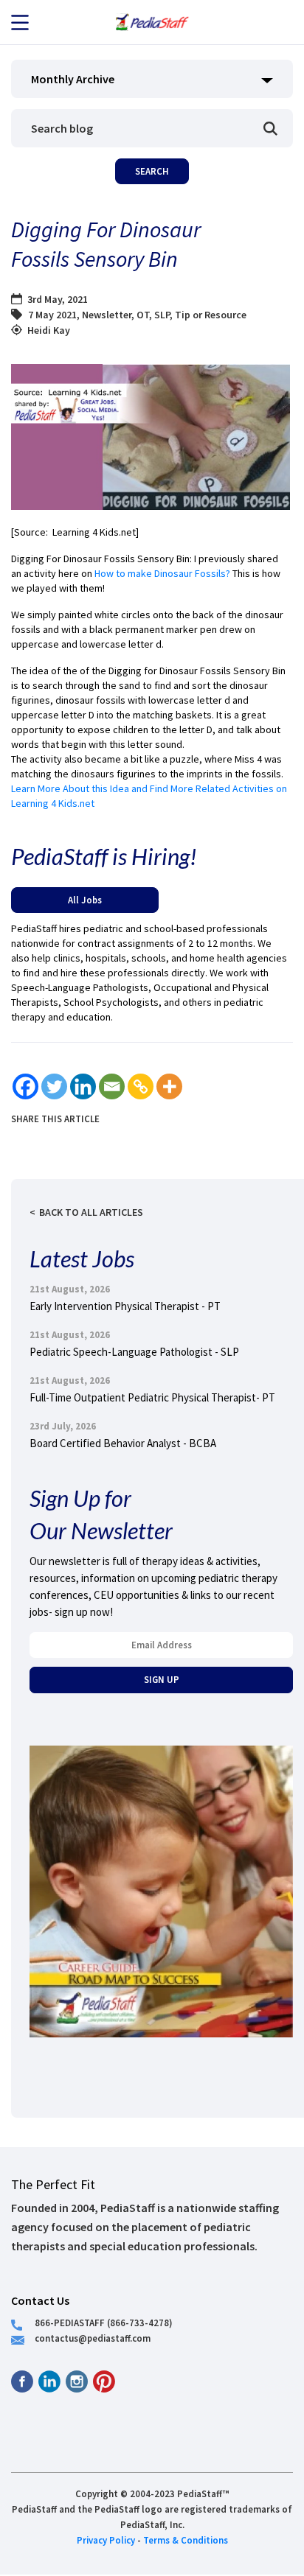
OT (143, 315)
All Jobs (85, 900)
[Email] (112, 1086)
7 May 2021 (52, 315)
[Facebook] (25, 1086)
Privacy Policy (106, 2540)
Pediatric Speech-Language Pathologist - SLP (134, 1352)
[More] (169, 1086)
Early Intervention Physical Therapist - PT (125, 1306)
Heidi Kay (49, 330)
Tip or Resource (211, 315)
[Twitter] (54, 1086)
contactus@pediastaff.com (93, 2338)
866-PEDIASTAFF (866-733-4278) (104, 2323)
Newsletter (107, 315)
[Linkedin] (83, 1086)
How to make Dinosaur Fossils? (162, 573)
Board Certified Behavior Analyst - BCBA (123, 1443)
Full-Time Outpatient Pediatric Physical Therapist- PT (152, 1397)
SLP (162, 315)
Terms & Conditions (186, 2540)
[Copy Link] (141, 1086)
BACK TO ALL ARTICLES (91, 1212)
